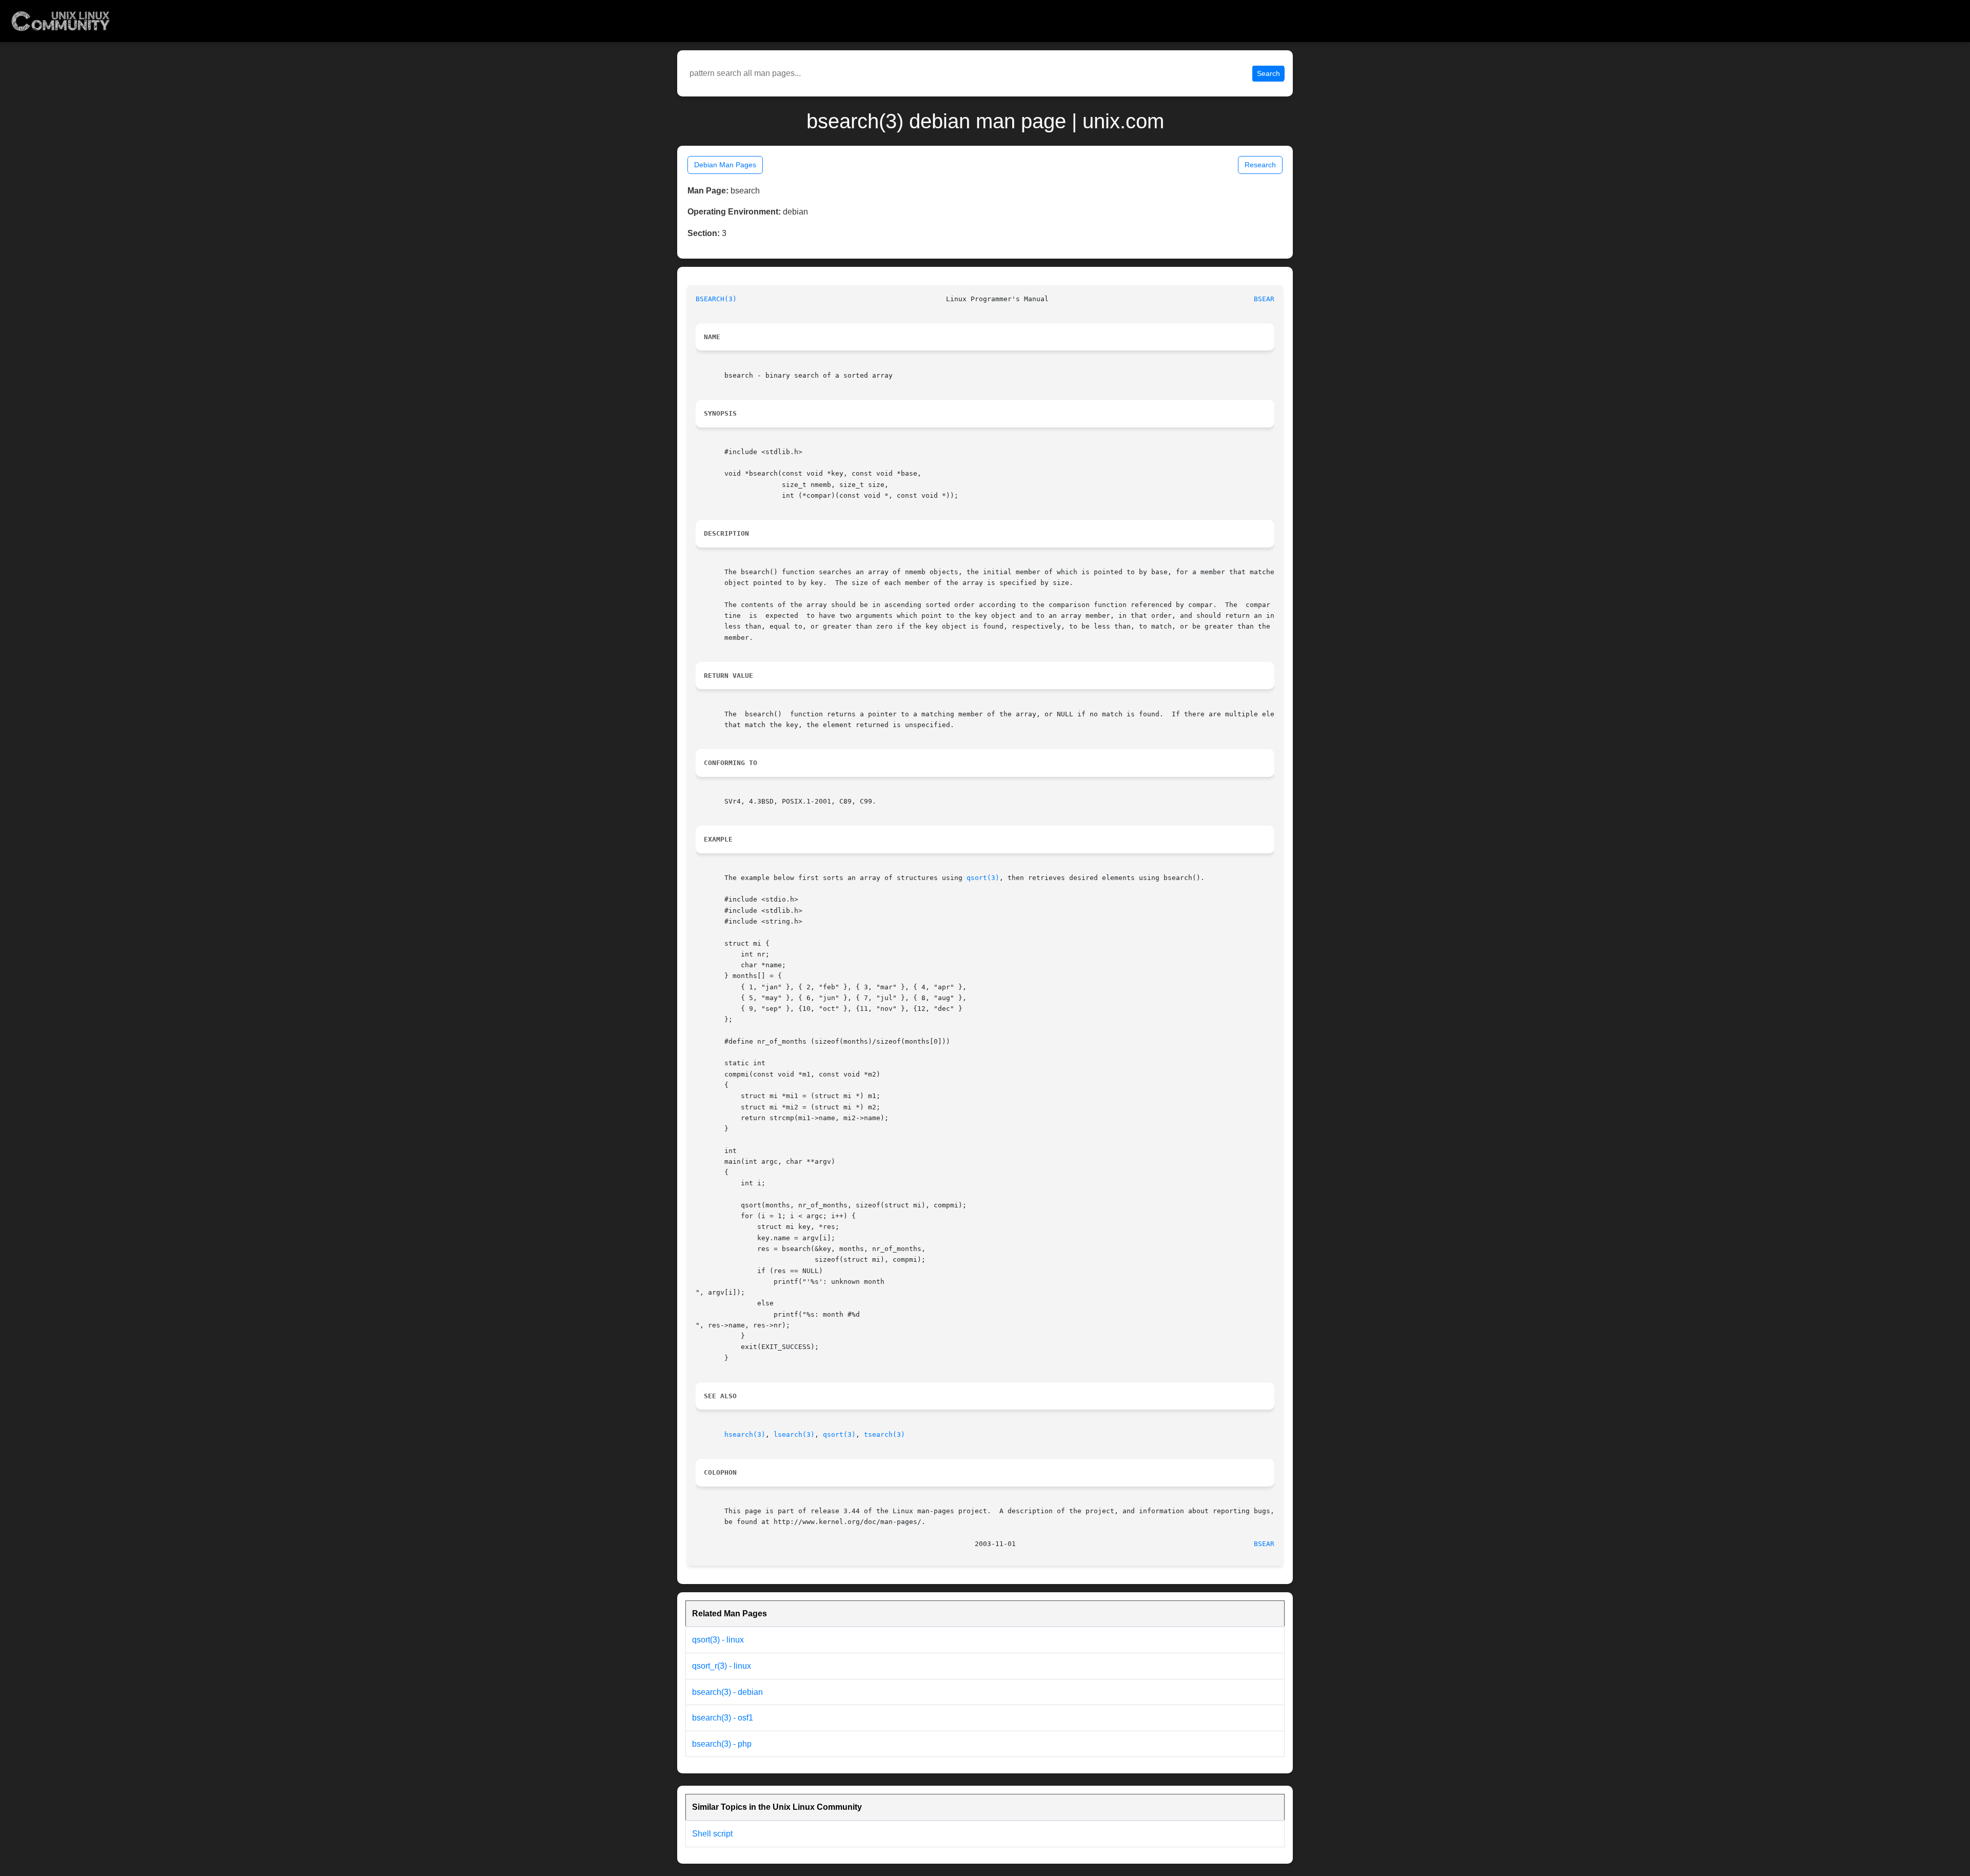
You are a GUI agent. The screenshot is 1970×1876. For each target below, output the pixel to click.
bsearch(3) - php (722, 1744)
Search (1268, 73)
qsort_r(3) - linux (722, 1666)
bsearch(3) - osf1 (723, 1718)
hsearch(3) (745, 1434)
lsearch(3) (794, 1434)
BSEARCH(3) (716, 299)
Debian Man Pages (725, 165)
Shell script (712, 1834)
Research (1260, 165)
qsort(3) (983, 878)
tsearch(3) (884, 1434)
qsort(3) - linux (718, 1640)
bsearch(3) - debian (727, 1692)
